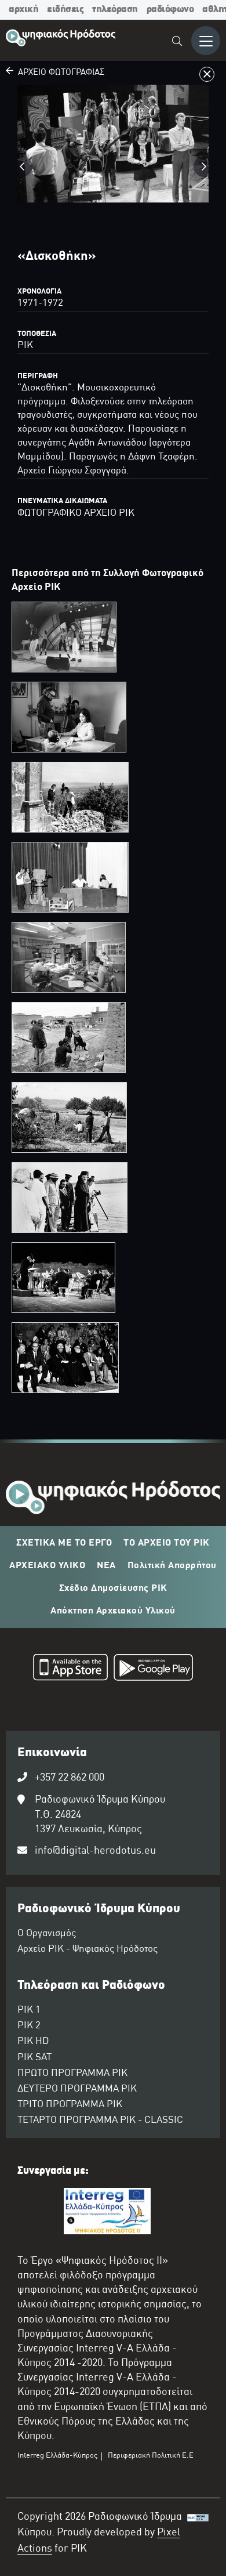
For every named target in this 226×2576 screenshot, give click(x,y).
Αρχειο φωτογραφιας (59, 73)
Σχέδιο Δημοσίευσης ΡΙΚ (113, 1589)
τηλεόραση (115, 10)
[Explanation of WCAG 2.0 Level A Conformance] (198, 2537)
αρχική (23, 10)
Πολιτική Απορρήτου (172, 1566)
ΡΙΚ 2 (29, 2026)
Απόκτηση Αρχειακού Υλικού (113, 1611)
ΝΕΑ (106, 1566)
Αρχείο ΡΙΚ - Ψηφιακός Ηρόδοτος (88, 1949)
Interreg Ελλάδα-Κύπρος (57, 2456)
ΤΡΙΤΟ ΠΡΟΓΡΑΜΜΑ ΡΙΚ (70, 2105)
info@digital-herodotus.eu (95, 1851)
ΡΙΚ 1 (29, 2010)
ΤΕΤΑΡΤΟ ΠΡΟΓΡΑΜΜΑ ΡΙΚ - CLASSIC (100, 2121)
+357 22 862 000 (70, 1778)
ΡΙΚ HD (33, 2042)
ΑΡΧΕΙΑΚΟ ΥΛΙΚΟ (47, 1566)
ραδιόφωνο (170, 10)
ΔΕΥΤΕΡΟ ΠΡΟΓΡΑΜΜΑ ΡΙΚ (77, 2089)
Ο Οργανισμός (47, 1934)
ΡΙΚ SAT (34, 2058)
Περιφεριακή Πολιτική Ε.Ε (151, 2456)
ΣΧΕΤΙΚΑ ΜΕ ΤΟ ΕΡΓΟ (64, 1543)
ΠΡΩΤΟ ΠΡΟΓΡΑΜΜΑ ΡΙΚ (72, 2074)
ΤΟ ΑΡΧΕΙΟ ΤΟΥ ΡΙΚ (167, 1543)
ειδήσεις (65, 10)
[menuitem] (178, 43)
